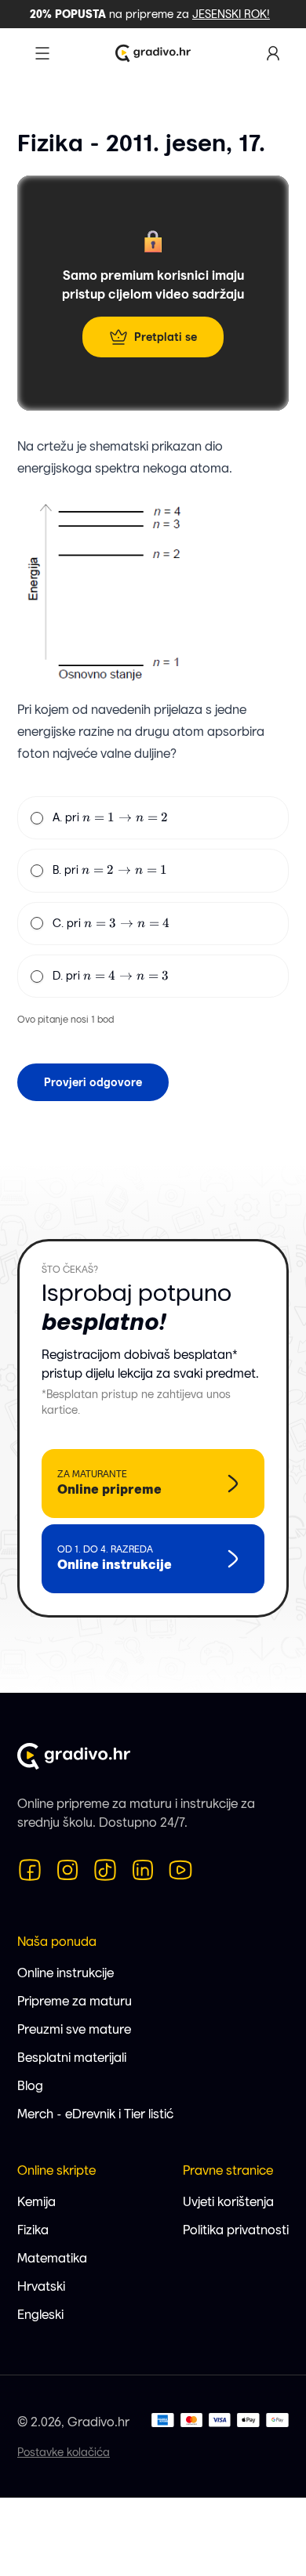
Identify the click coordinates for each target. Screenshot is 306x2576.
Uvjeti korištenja (228, 2202)
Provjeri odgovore (93, 1082)
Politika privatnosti (236, 2230)
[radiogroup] (153, 897)
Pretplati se (166, 337)
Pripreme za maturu (75, 2001)
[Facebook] (30, 1870)
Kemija (36, 2202)
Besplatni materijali (72, 2058)
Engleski (40, 2315)
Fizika (33, 2230)
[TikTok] (105, 1870)
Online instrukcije (66, 1973)
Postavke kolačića (64, 2452)
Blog (30, 2086)
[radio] (37, 818)
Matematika (52, 2258)
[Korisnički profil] (273, 53)
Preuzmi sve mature (74, 2029)
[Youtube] (180, 1870)
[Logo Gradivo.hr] (153, 53)
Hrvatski (41, 2286)
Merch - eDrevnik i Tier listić (95, 2114)
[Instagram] (67, 1870)
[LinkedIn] (143, 1870)
